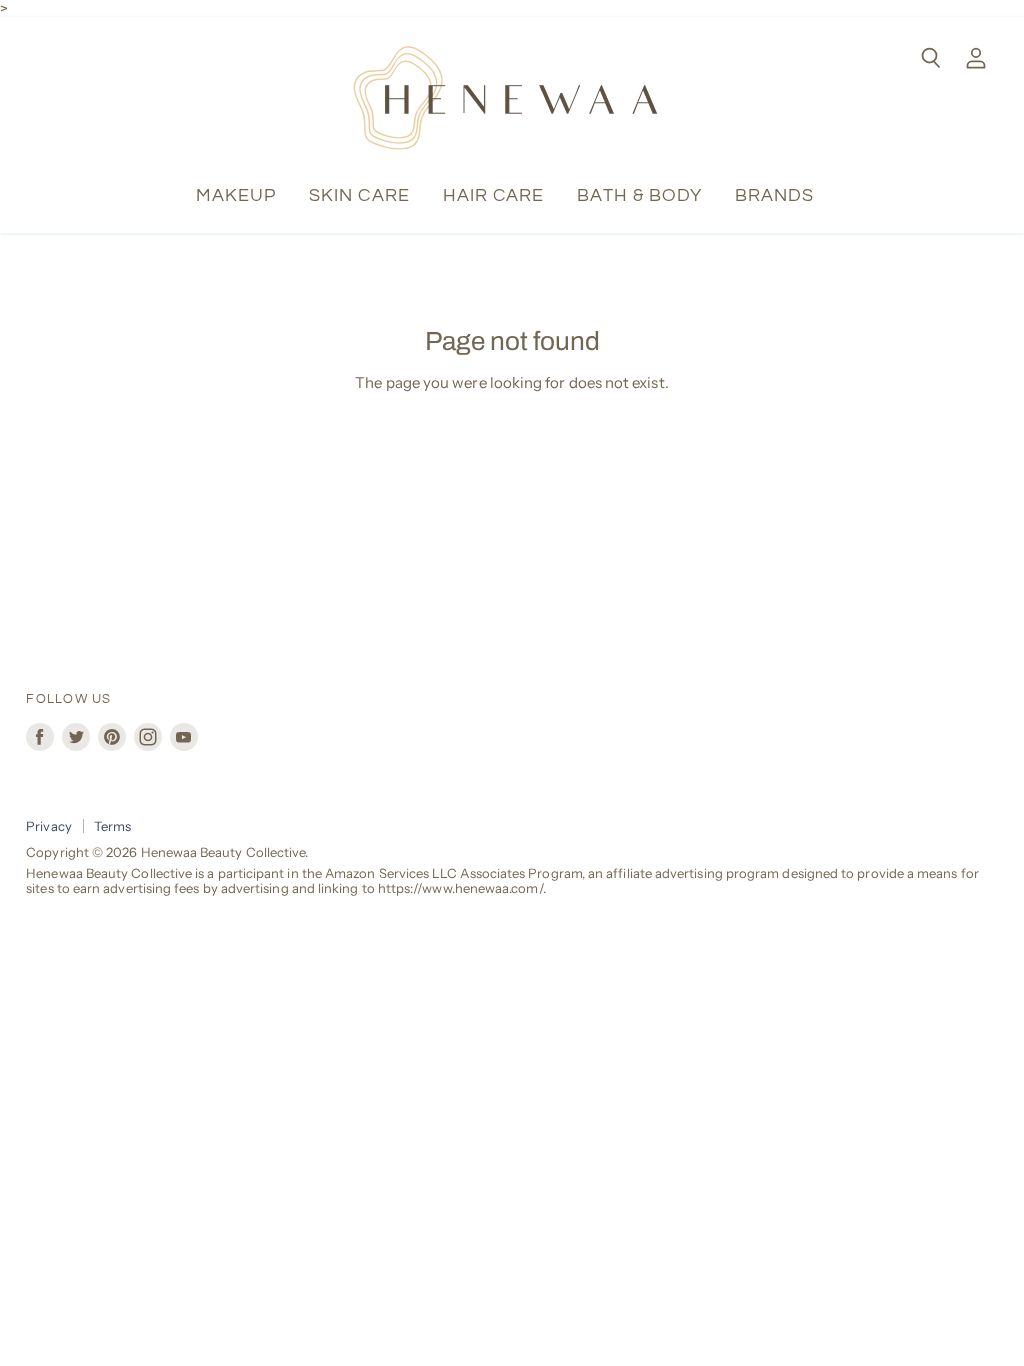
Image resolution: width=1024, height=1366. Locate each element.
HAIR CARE (494, 195)
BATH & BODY (639, 195)
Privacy (49, 826)
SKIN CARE (359, 195)
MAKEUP (236, 195)
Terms (112, 826)
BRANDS (774, 195)
